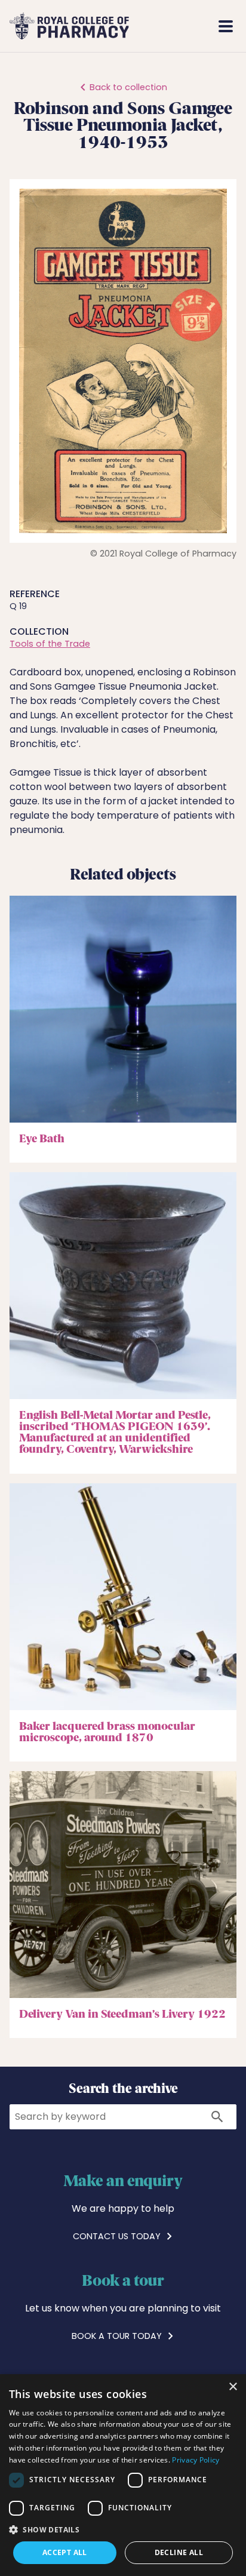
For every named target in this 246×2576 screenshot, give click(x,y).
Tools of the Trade (50, 644)
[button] (216, 199)
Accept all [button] (65, 2552)
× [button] (233, 2387)
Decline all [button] (179, 2552)
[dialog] (123, 2475)
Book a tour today (118, 2336)
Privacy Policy (196, 2460)
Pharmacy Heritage (172, 26)
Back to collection (128, 87)
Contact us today (118, 2236)
